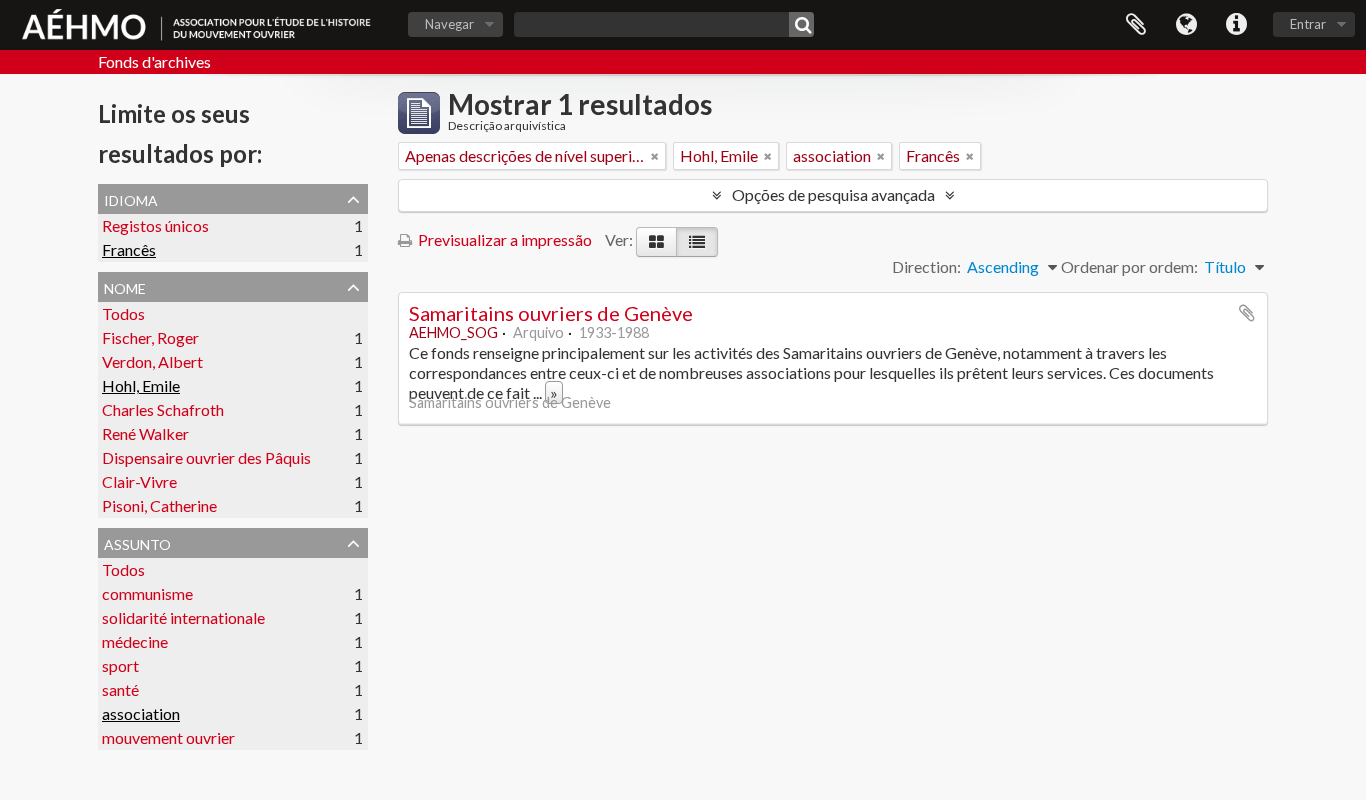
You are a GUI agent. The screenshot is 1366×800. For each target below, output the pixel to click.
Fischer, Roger (150, 337)
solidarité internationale (183, 617)
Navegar (449, 24)
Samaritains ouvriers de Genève (551, 313)
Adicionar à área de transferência (1247, 313)
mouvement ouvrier (168, 737)
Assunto (137, 542)
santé (120, 689)
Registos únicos (155, 225)
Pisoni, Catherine (159, 505)
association (141, 713)
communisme (147, 593)
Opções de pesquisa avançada (833, 194)
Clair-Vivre (139, 481)
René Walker (145, 433)
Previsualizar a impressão (503, 239)
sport (120, 665)
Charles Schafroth (163, 409)
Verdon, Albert (152, 361)
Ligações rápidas (1236, 25)
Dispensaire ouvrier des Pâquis (206, 457)
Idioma (1186, 25)
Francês (129, 249)
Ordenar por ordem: (1129, 266)
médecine (135, 641)
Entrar (1308, 24)
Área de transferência (1136, 25)
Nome (125, 286)
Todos (123, 313)
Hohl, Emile (141, 385)
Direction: (926, 266)
